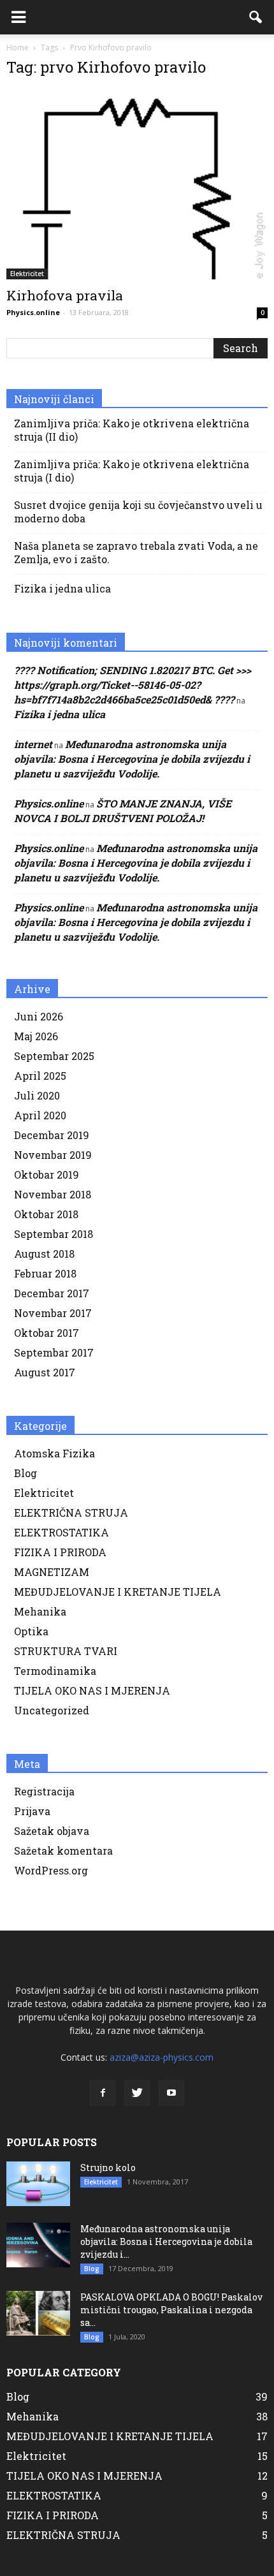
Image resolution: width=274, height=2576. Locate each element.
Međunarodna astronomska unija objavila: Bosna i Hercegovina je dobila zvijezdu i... (166, 2241)
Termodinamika (55, 1671)
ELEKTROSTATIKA (61, 1532)
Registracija (44, 1791)
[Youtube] (171, 2093)
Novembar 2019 (53, 1155)
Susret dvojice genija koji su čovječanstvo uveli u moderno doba (138, 512)
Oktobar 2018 (46, 1214)
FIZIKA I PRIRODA (60, 1552)
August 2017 (45, 1372)
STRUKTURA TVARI (66, 1651)
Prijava (32, 1811)
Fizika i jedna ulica (62, 588)
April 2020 (40, 1115)
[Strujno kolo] (38, 2184)
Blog (25, 1473)
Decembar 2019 (52, 1135)
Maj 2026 (36, 1036)
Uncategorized (52, 1710)
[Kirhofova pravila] (137, 184)
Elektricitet (27, 274)
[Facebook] (103, 2093)
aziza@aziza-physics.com (162, 2057)
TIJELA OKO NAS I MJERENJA (92, 1690)
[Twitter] (137, 2093)
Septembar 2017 (54, 1352)
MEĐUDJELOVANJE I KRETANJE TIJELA (118, 1592)
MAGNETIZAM (52, 1572)
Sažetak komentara (63, 1851)
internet (33, 744)
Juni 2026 (39, 1016)
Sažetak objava (52, 1831)
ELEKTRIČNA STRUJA (71, 1512)
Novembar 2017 (53, 1313)
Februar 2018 (45, 1273)
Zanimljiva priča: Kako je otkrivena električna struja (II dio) (132, 430)
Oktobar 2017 (47, 1333)
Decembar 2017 (52, 1293)
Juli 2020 (37, 1095)
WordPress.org (51, 1870)
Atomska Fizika (54, 1453)
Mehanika (40, 1611)
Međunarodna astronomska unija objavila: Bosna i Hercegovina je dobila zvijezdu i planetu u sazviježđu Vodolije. (132, 759)
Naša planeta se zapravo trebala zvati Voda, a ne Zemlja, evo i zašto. (136, 552)
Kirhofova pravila (65, 295)
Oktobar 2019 (47, 1174)
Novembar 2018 (53, 1194)
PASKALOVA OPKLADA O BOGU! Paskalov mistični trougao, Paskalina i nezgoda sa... (171, 2310)
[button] (256, 17)
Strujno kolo (108, 2168)
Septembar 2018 (54, 1234)
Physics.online (33, 312)
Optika (31, 1631)
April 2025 (40, 1076)
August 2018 (44, 1254)
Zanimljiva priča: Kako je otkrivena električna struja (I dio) (132, 471)
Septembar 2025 (54, 1056)
